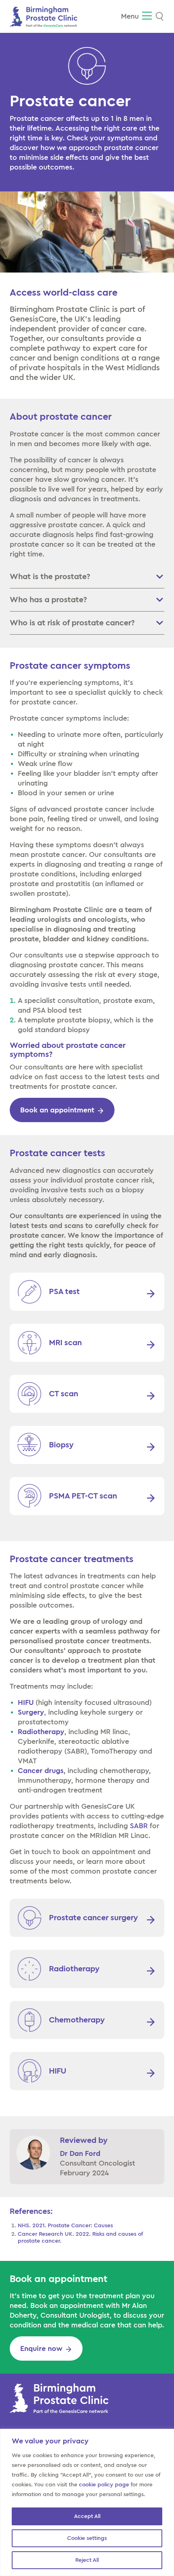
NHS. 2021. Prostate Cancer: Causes (65, 2226)
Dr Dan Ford (80, 2153)
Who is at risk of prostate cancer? (72, 623)
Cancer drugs (41, 1771)
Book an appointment (57, 1110)
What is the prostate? (50, 577)
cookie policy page (104, 2485)
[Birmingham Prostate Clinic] (43, 16)
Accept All (87, 2516)
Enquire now (41, 2348)
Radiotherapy (41, 1732)
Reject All (87, 2560)
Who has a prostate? (48, 600)
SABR (139, 1826)
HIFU (26, 1702)
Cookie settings (87, 2538)
